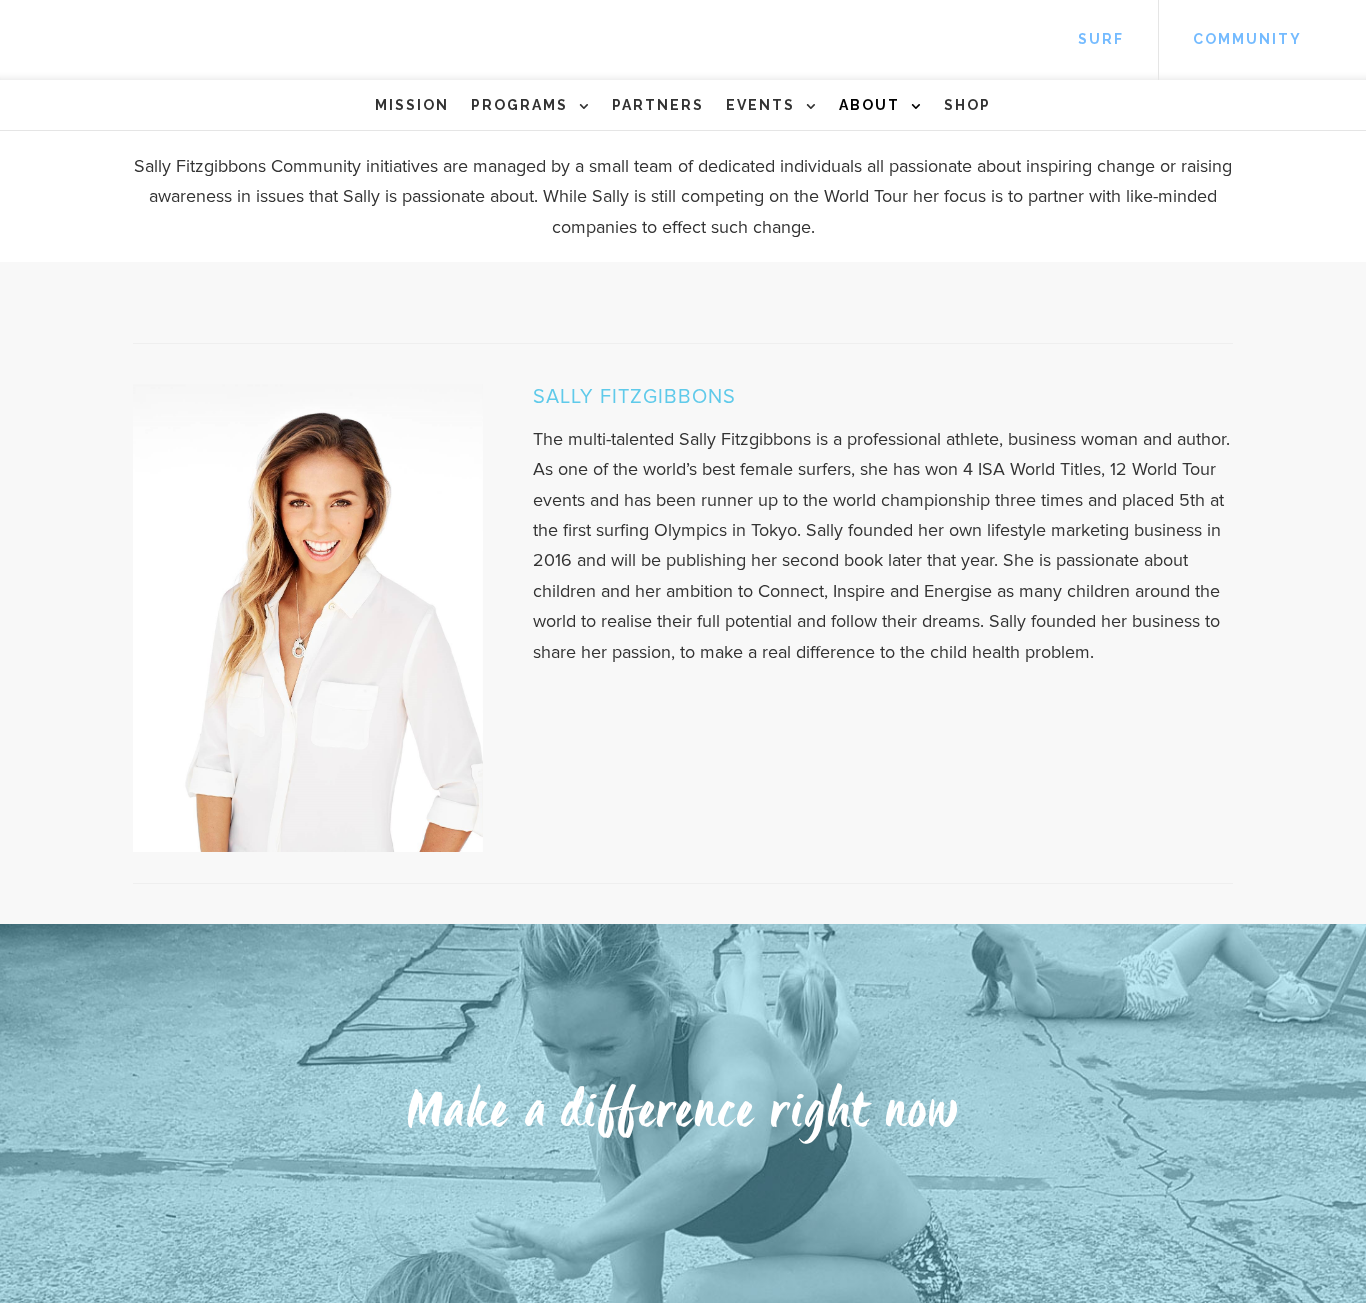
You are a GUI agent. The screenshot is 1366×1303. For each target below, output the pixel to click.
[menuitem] (1101, 40)
